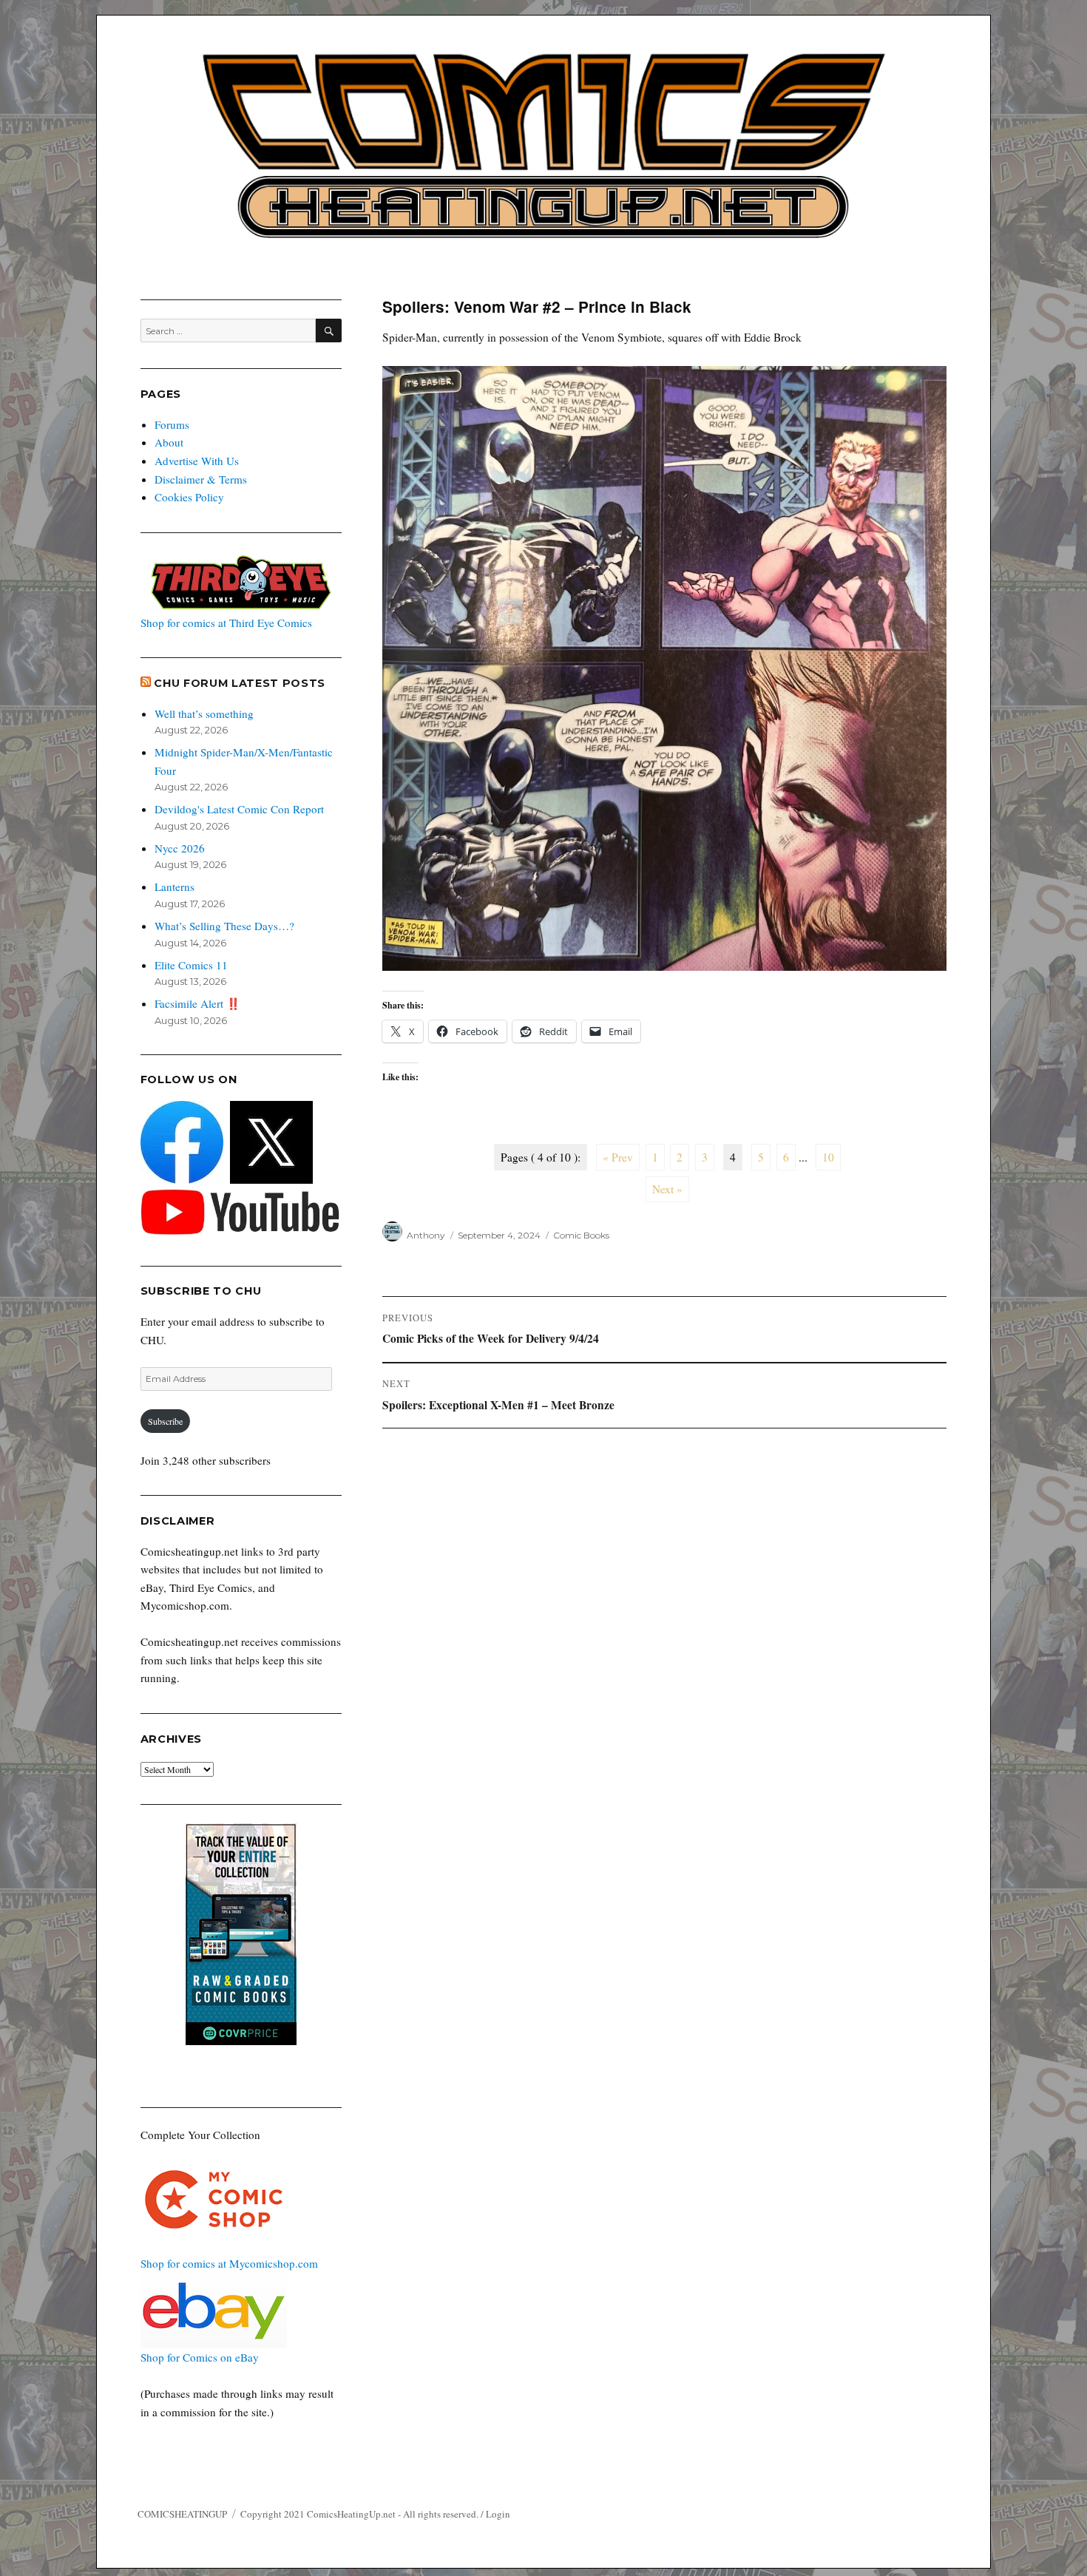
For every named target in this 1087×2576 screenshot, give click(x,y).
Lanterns (175, 887)
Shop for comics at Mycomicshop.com (229, 2263)
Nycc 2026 (180, 848)
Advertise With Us (197, 461)
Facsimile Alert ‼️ (197, 1003)
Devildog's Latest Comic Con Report (239, 809)
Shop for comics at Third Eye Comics (226, 623)
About (169, 442)
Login (498, 2514)
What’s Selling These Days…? (224, 926)
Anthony (426, 1235)
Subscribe (165, 1421)
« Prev (618, 1157)
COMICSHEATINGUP (182, 2514)
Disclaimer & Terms (201, 479)
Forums (172, 424)
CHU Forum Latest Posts (240, 683)
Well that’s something (204, 714)
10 (828, 1157)
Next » (667, 1189)
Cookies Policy (189, 497)
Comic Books (581, 1235)
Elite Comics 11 (191, 965)
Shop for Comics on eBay (200, 2357)
